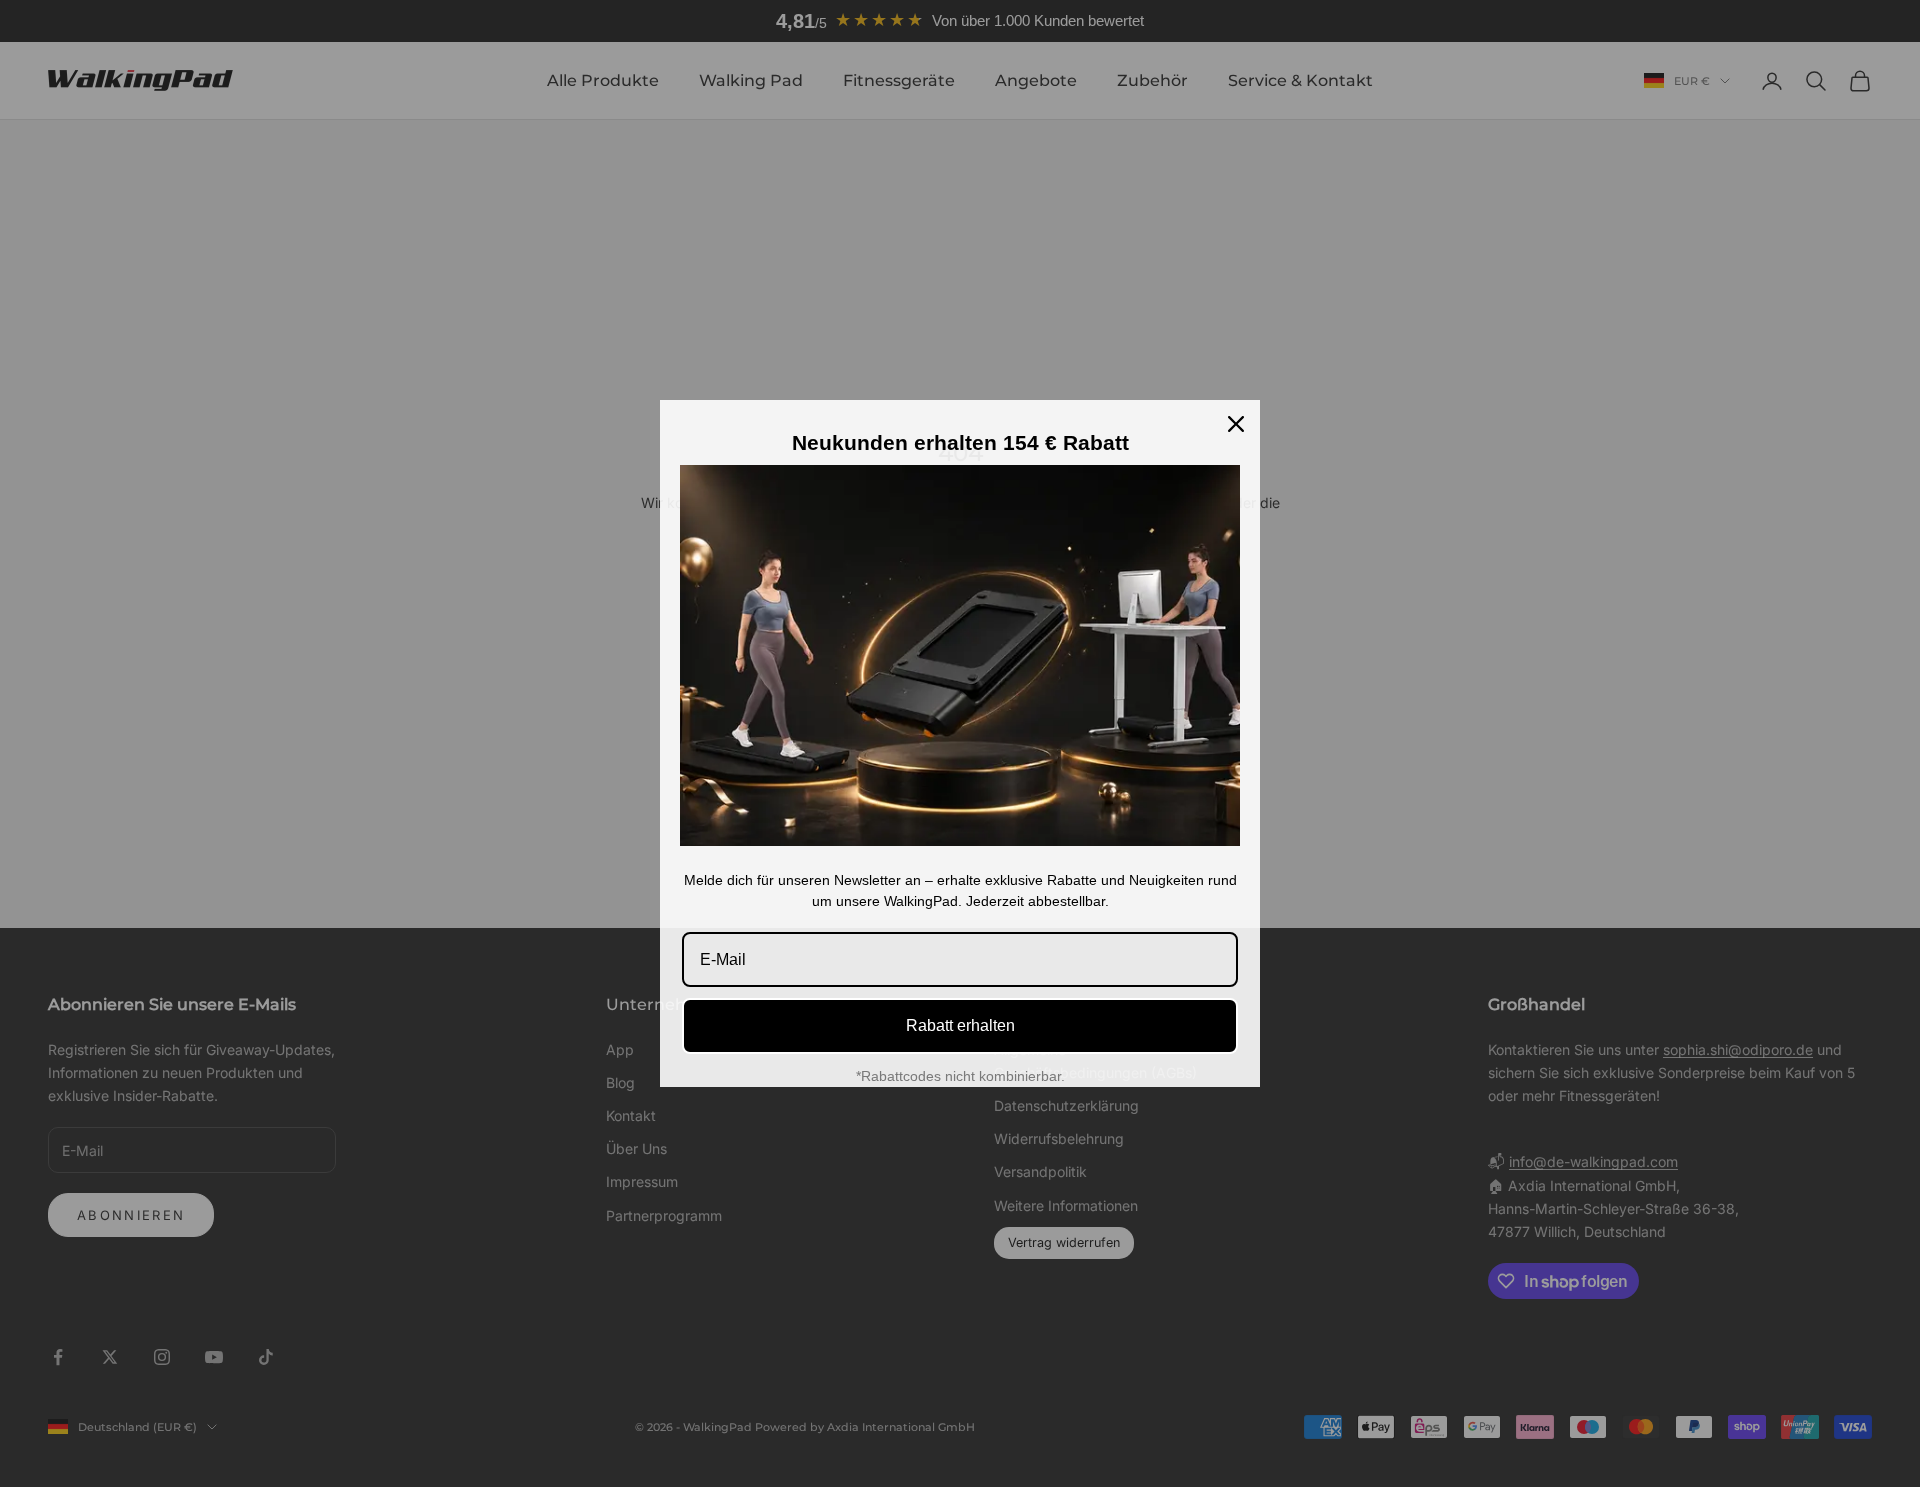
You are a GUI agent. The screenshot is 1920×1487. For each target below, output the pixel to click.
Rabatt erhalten (960, 1025)
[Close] (1236, 424)
